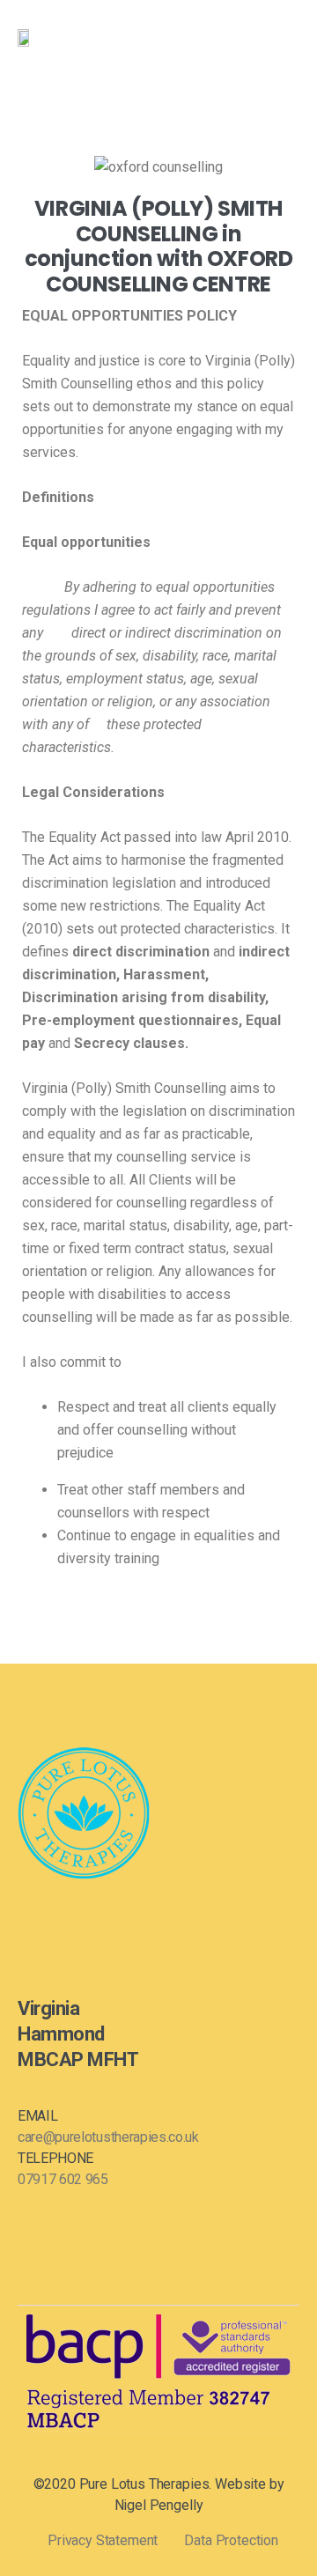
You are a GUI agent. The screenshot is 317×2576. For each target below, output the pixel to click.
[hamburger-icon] (280, 38)
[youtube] (82, 1921)
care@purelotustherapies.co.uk (108, 2137)
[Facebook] (22, 1921)
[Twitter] (52, 1921)
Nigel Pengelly (159, 2505)
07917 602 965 (63, 2179)
